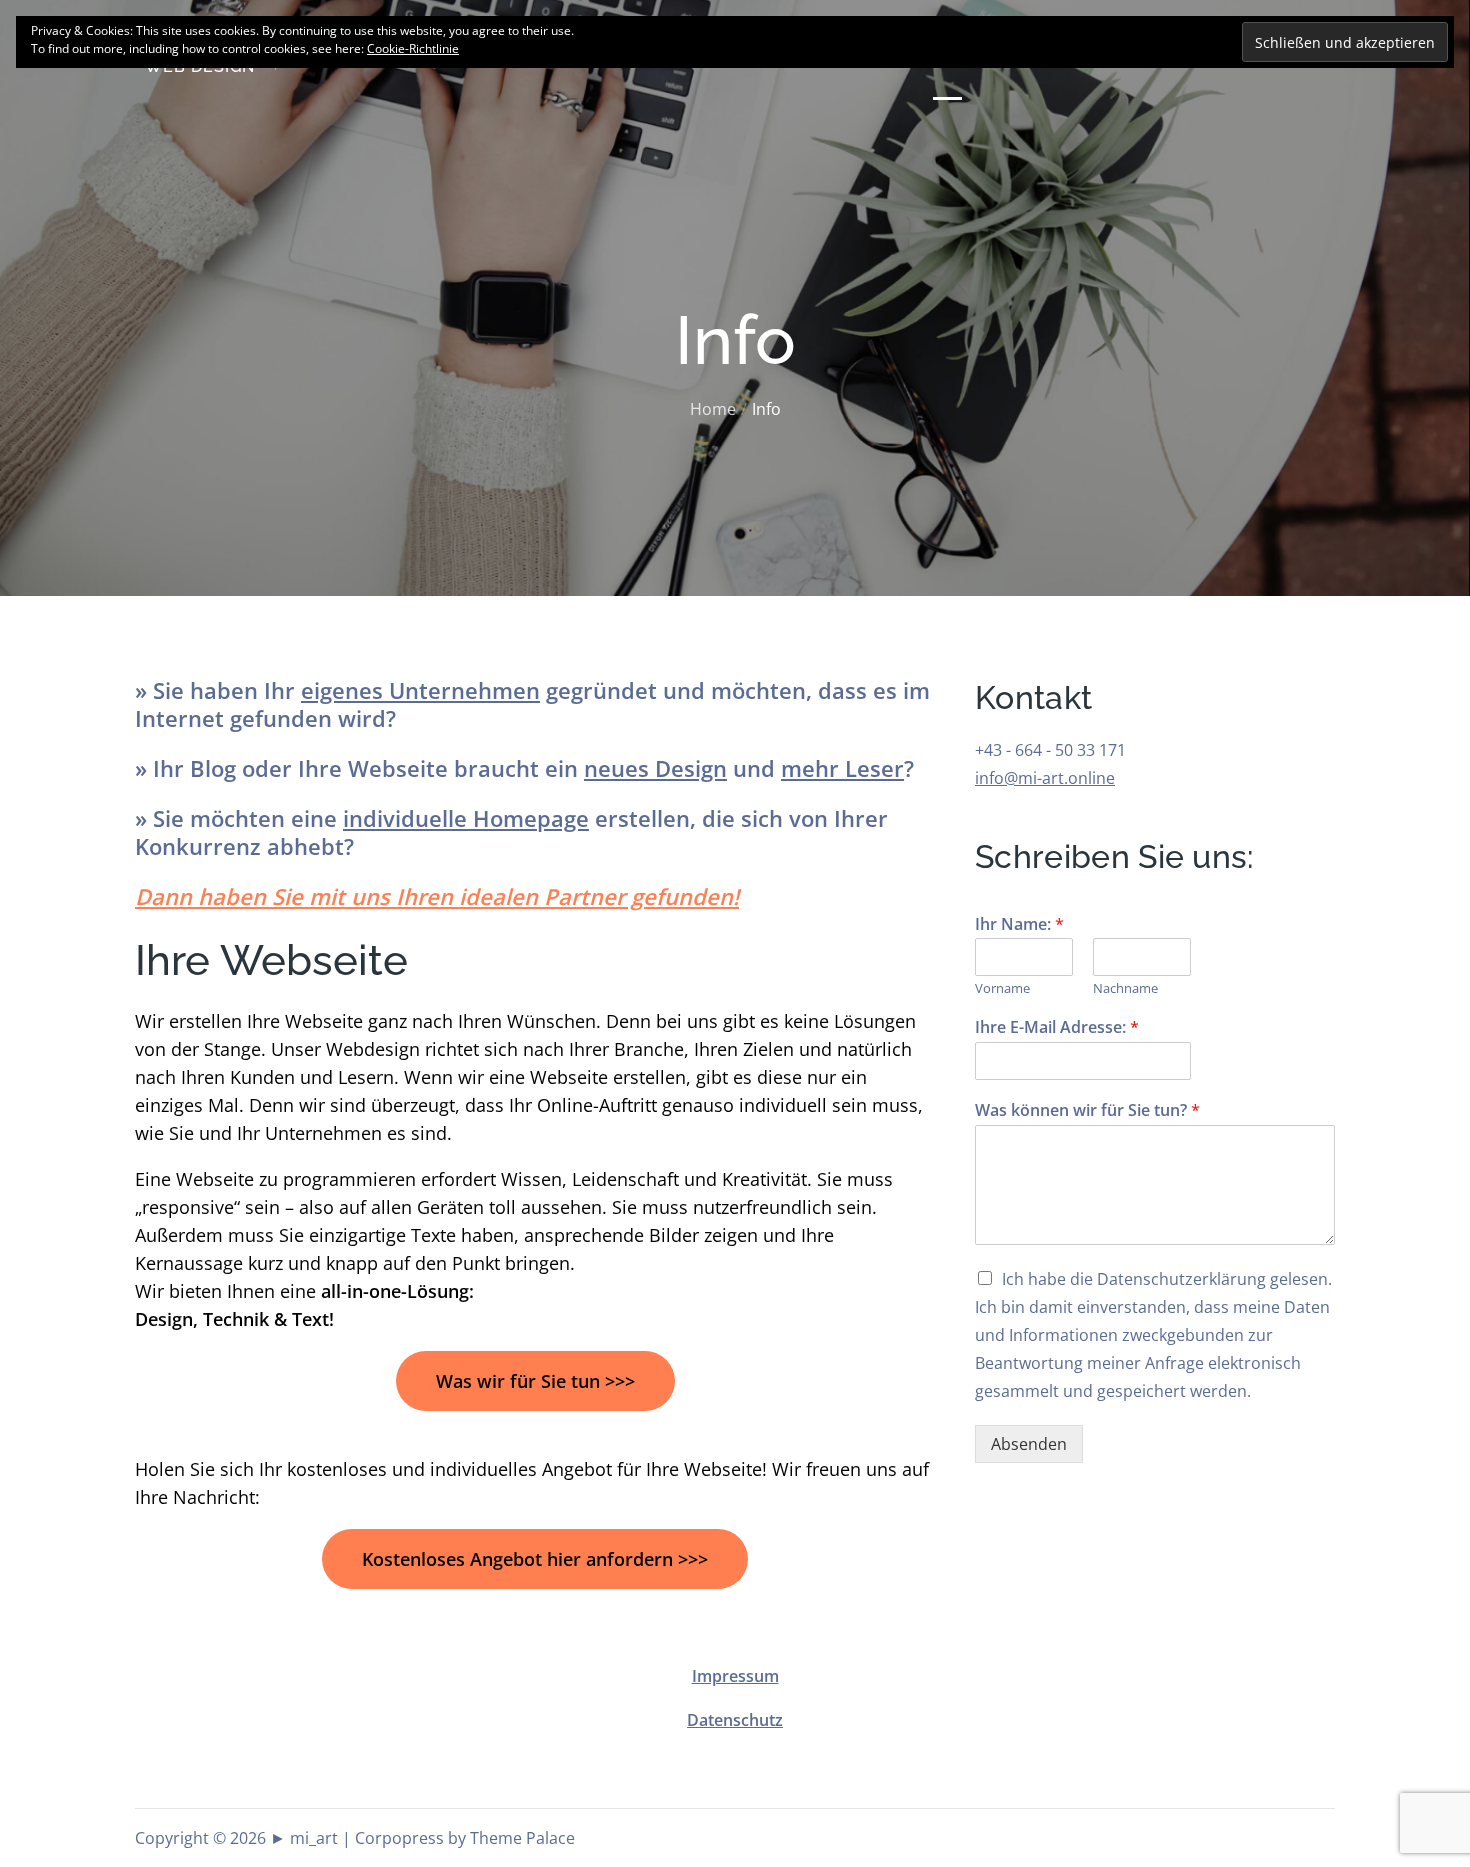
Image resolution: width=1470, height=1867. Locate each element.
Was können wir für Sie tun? (1087, 1110)
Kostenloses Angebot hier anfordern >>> (535, 1559)
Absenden (1029, 1444)
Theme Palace (522, 1838)
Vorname (1002, 988)
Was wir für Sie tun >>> (535, 1381)
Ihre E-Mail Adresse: (1057, 1027)
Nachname (1125, 988)
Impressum (735, 1676)
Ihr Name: (1019, 924)
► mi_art (304, 1838)
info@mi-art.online (1045, 778)
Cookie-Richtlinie (413, 48)
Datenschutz (735, 1720)
